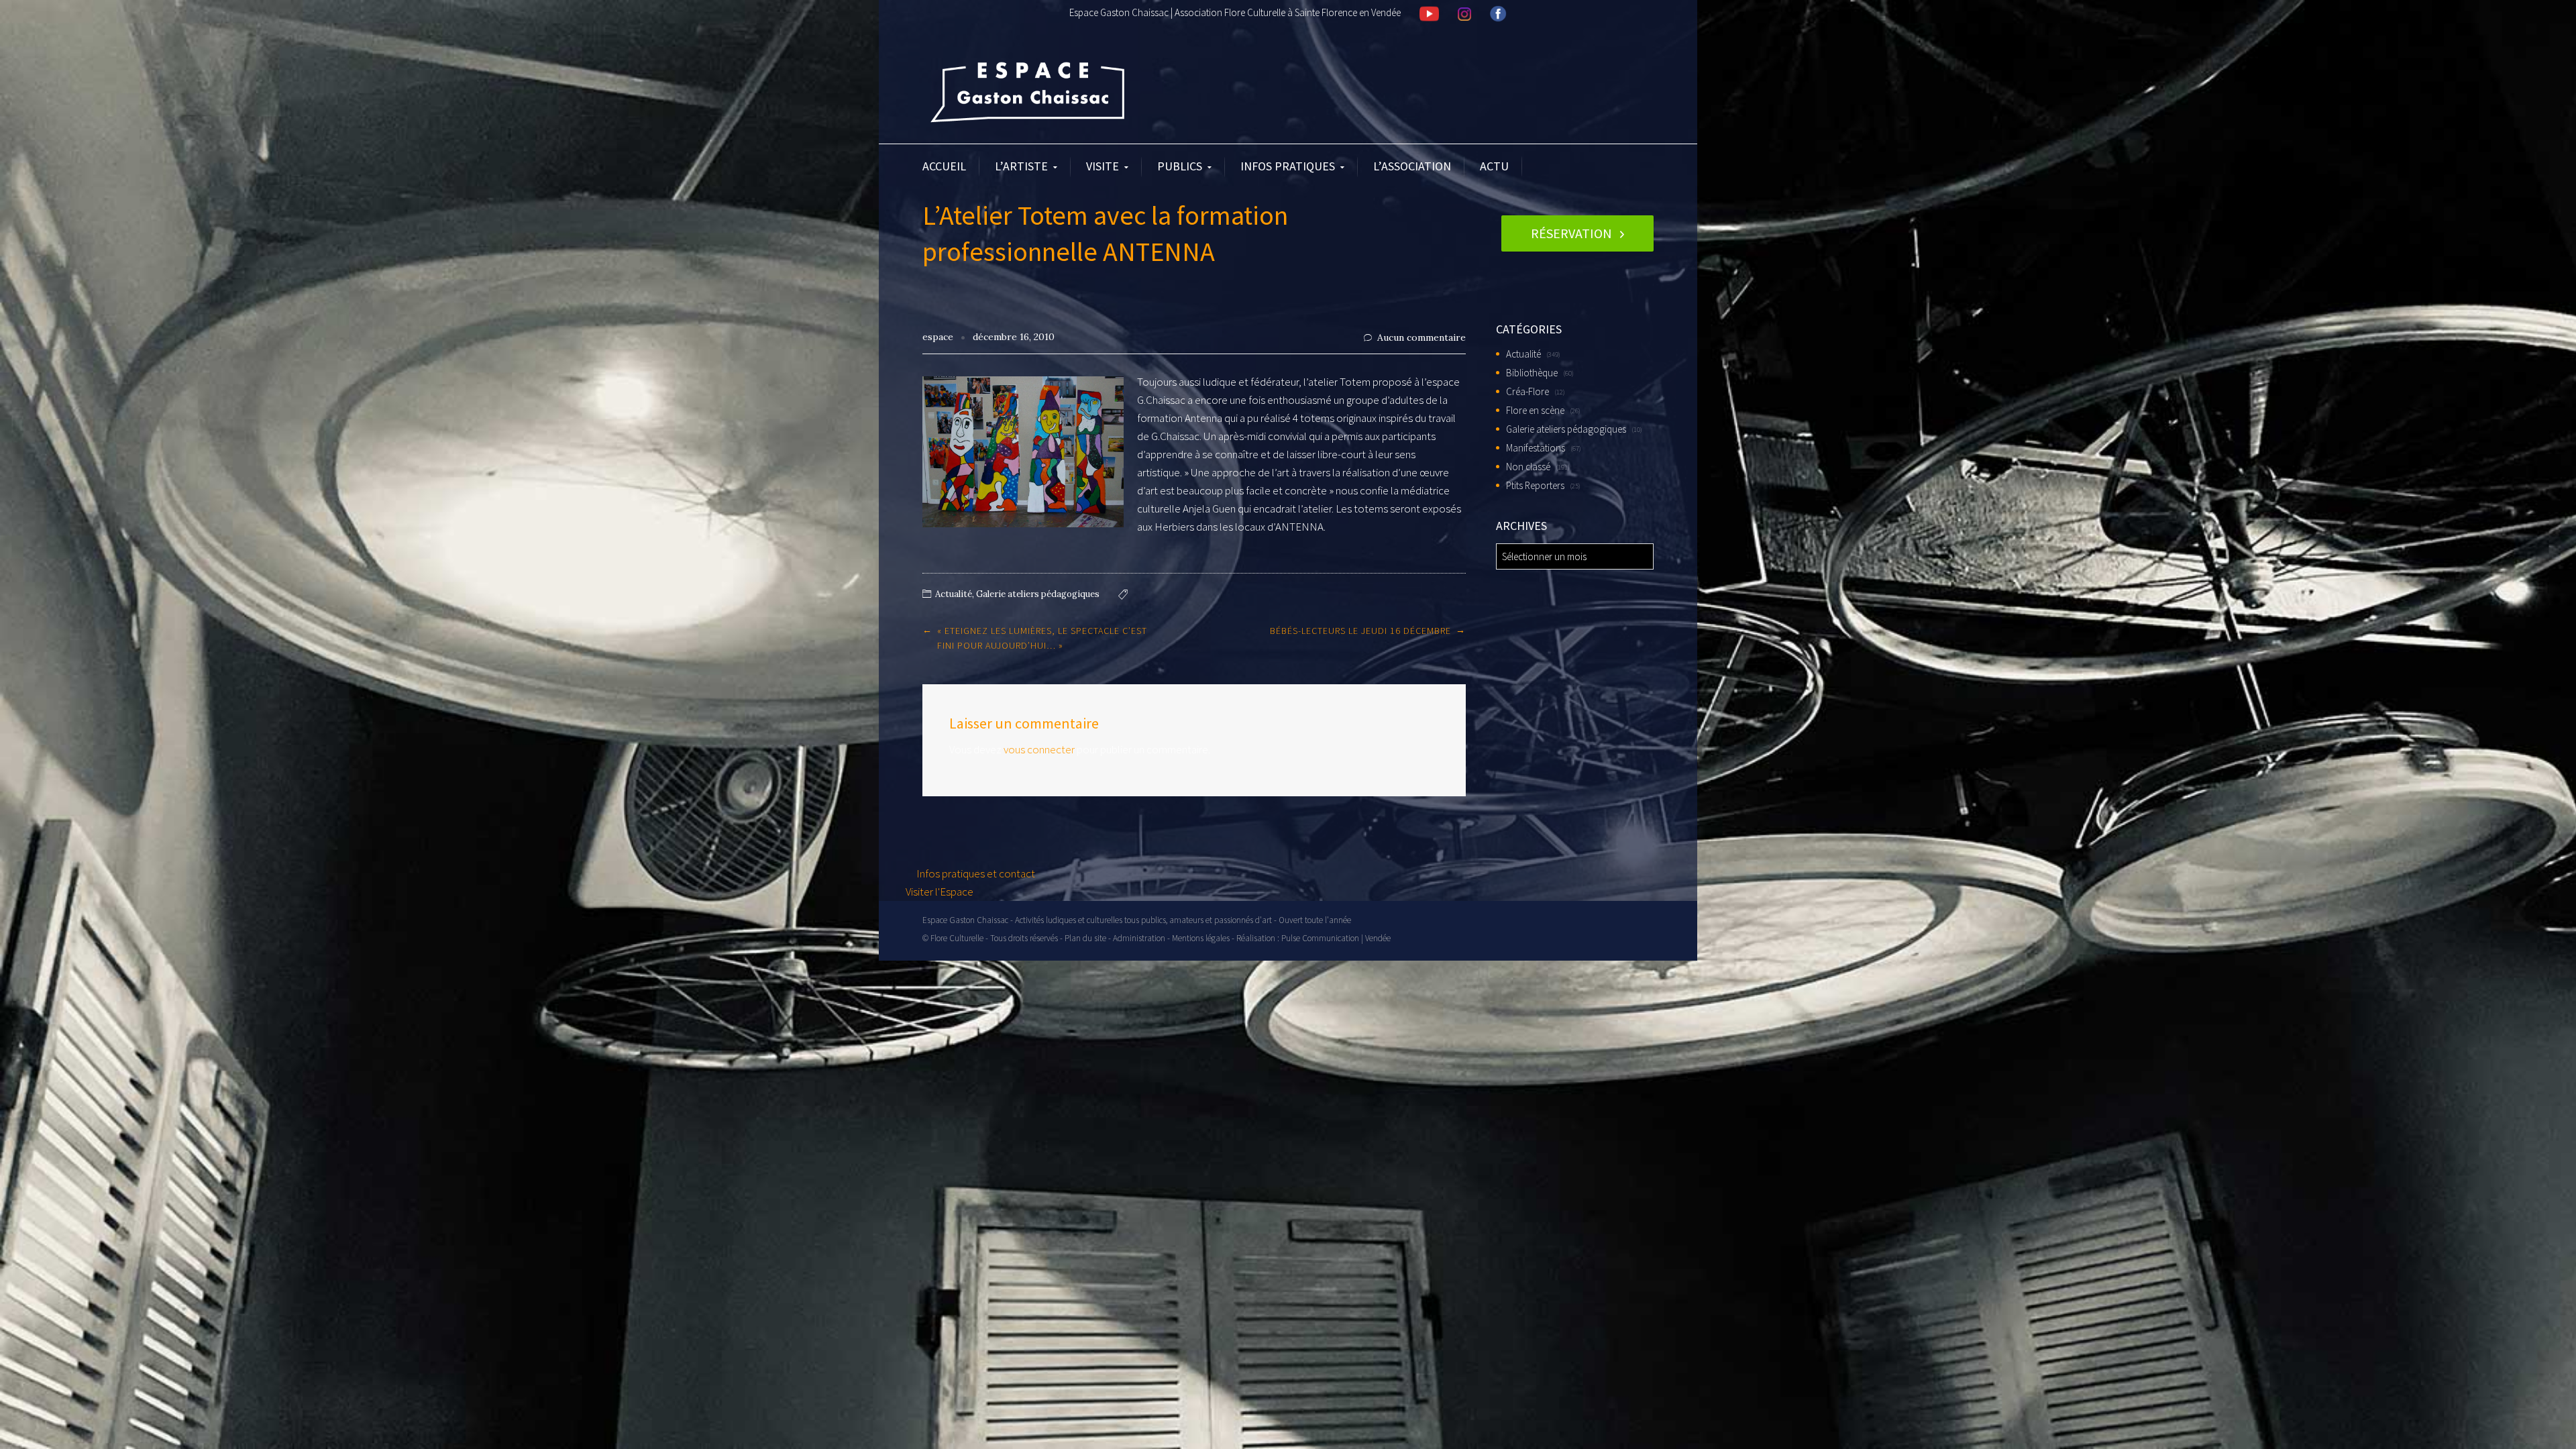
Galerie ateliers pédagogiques (1038, 594)
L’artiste (1021, 166)
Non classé (1528, 467)
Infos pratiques (1288, 166)
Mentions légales (1201, 938)
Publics (1180, 166)
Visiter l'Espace (940, 892)
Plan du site (1085, 938)
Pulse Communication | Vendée (1336, 938)
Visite (1103, 166)
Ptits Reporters (1535, 485)
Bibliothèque (1532, 373)
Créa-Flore (1527, 391)
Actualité (954, 594)
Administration (1139, 938)
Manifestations (1536, 448)
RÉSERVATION (1571, 233)
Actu (1494, 166)
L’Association (1412, 166)
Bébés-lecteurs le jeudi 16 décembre (1360, 631)
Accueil (944, 166)
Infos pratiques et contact (975, 873)
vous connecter (1039, 749)
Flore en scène (1535, 410)
